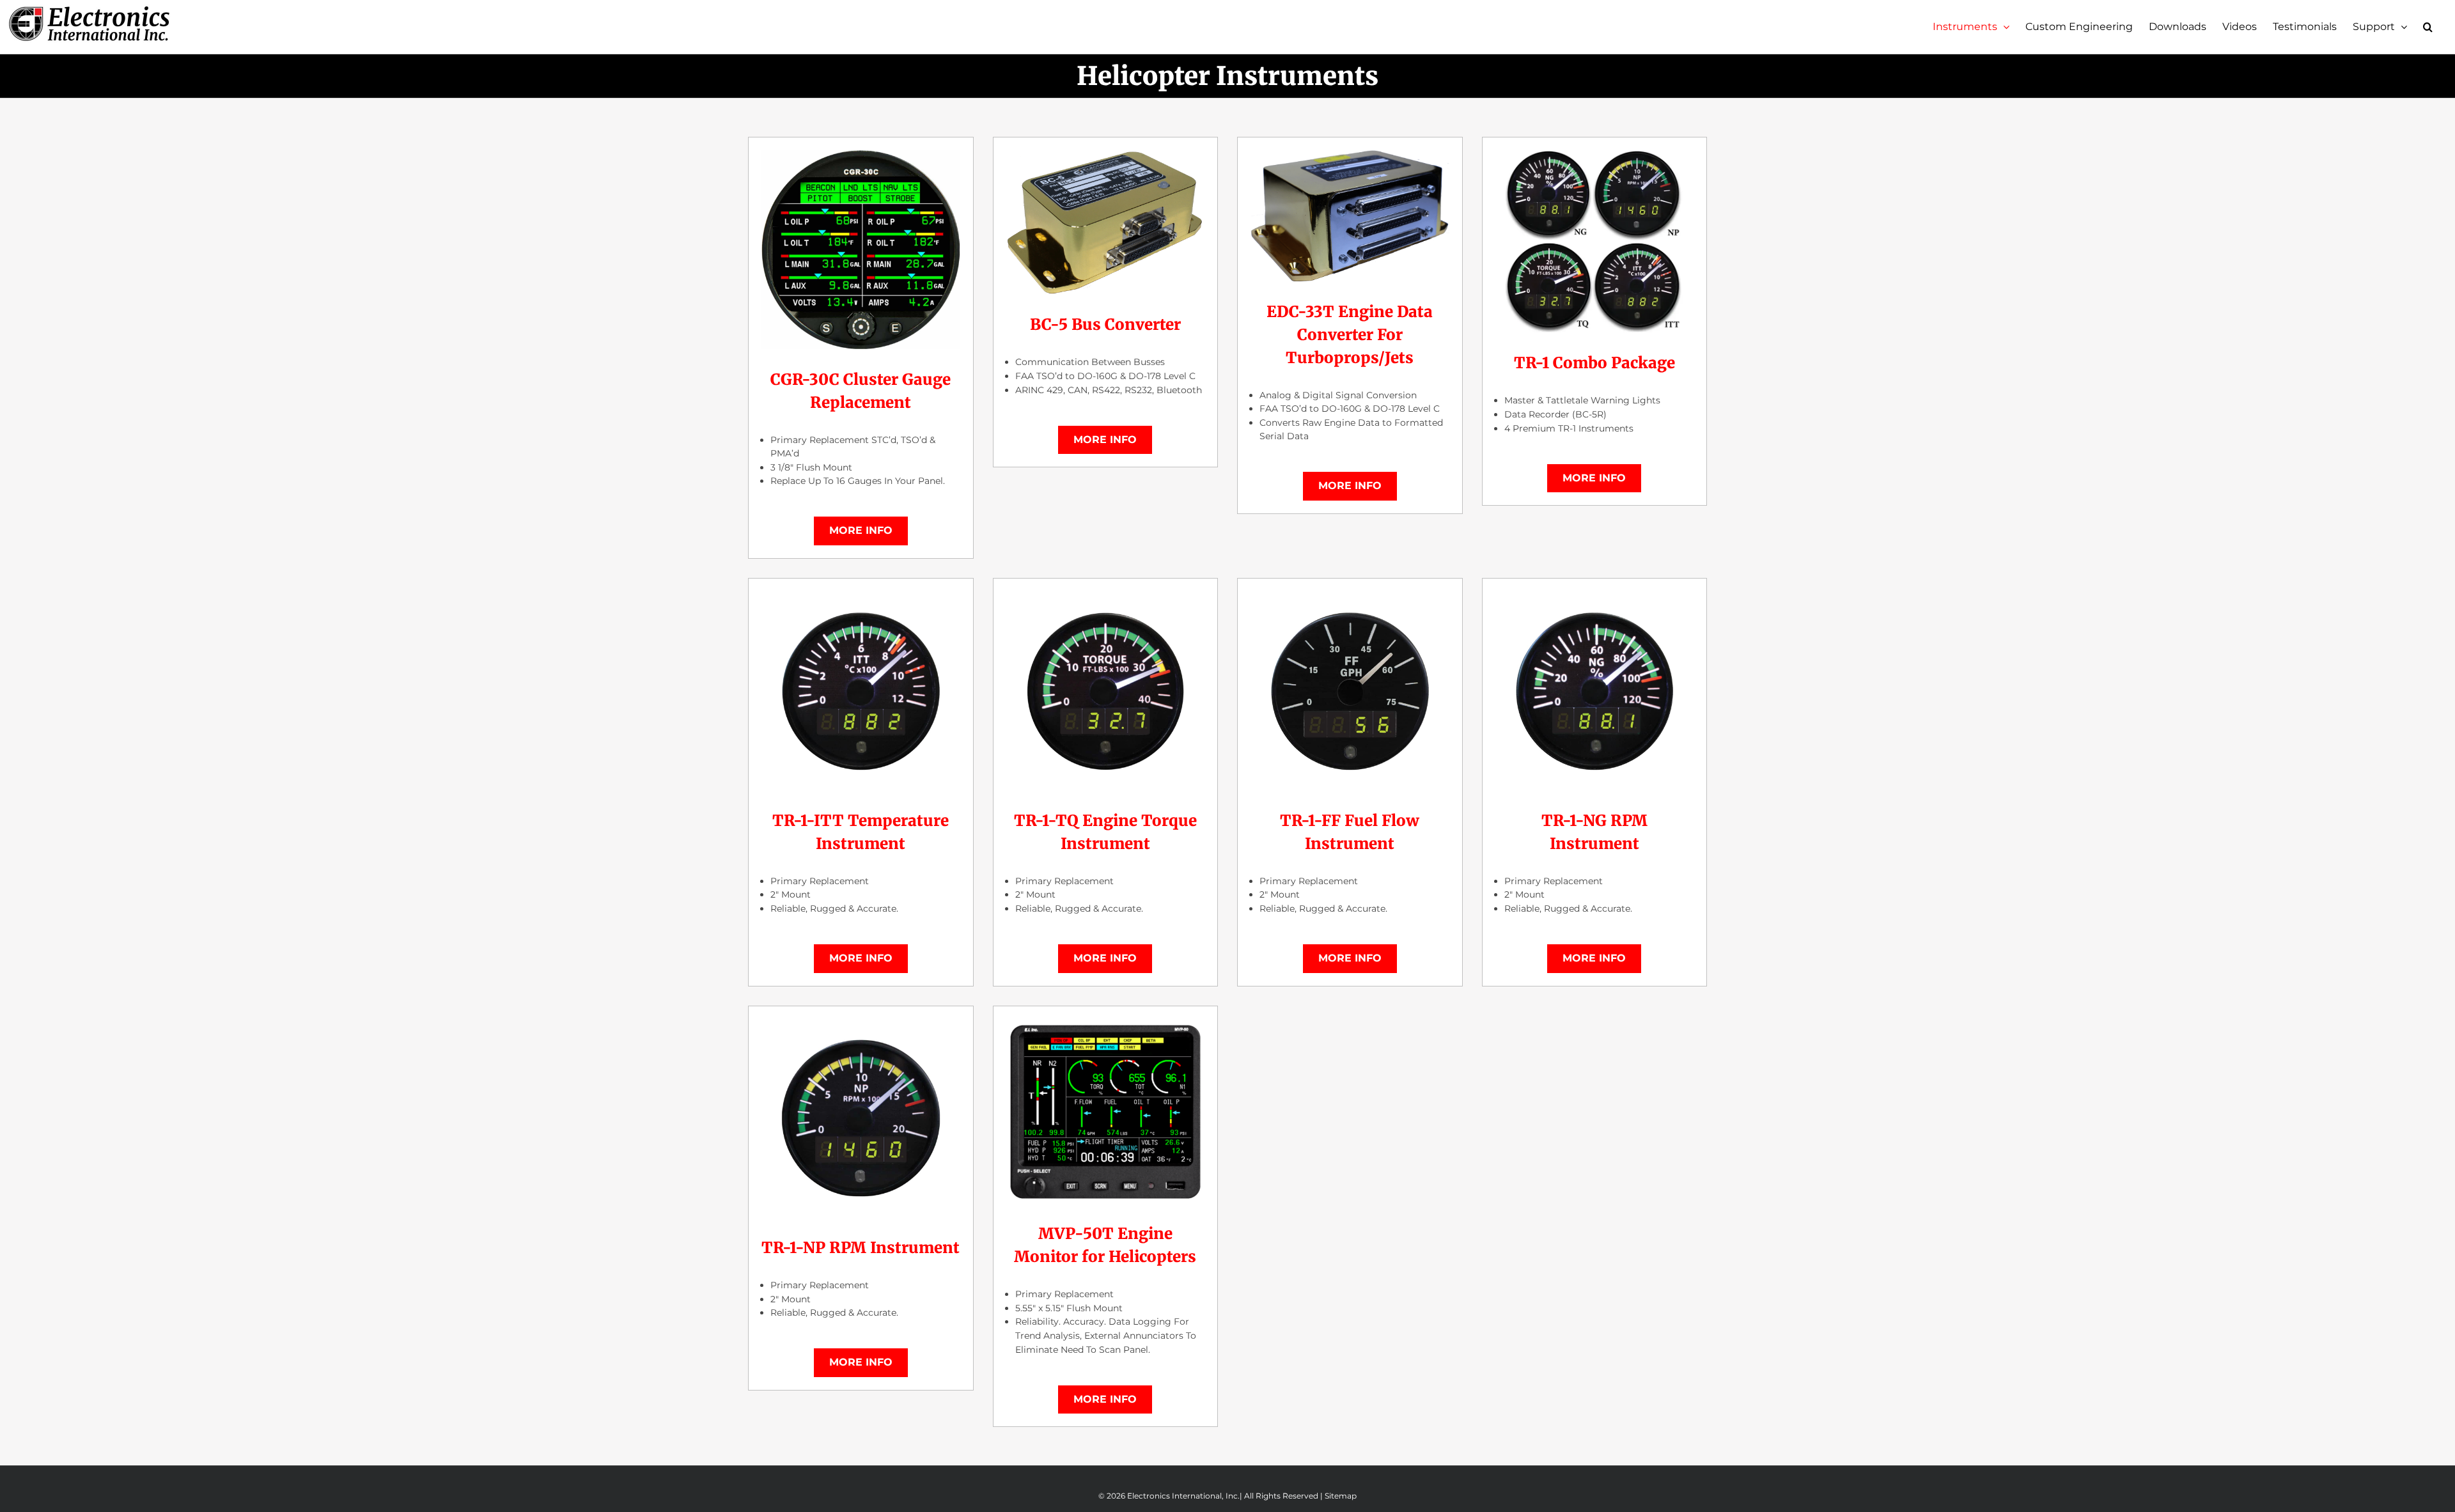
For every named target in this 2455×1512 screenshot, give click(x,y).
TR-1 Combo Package (1594, 363)
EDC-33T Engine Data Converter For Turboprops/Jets (1350, 335)
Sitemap (1341, 1496)
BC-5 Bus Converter (1105, 324)
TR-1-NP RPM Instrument (861, 1248)
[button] (2428, 27)
